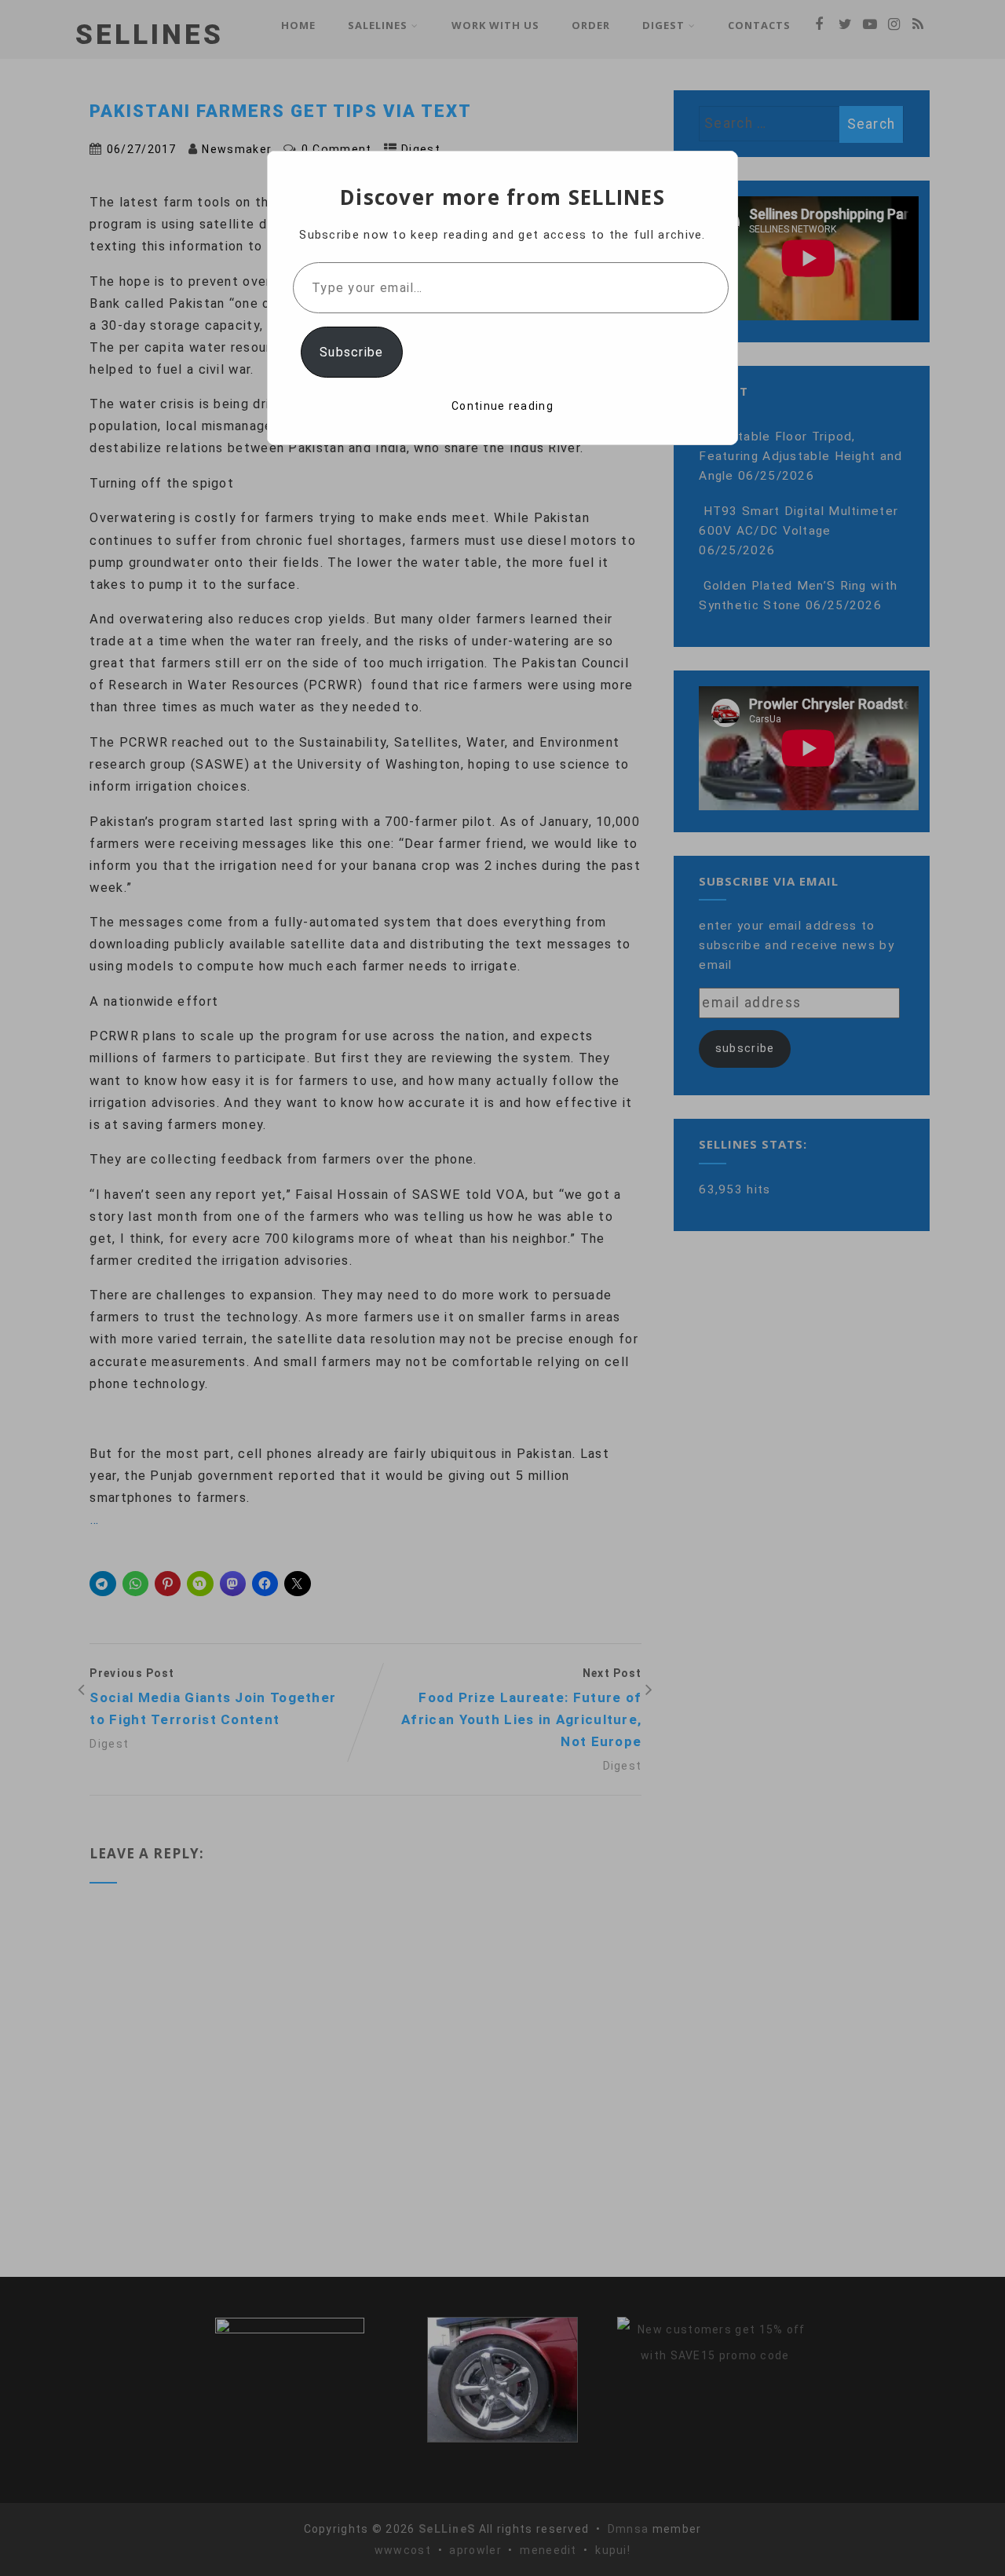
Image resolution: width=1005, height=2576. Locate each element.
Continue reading (502, 406)
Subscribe (352, 352)
